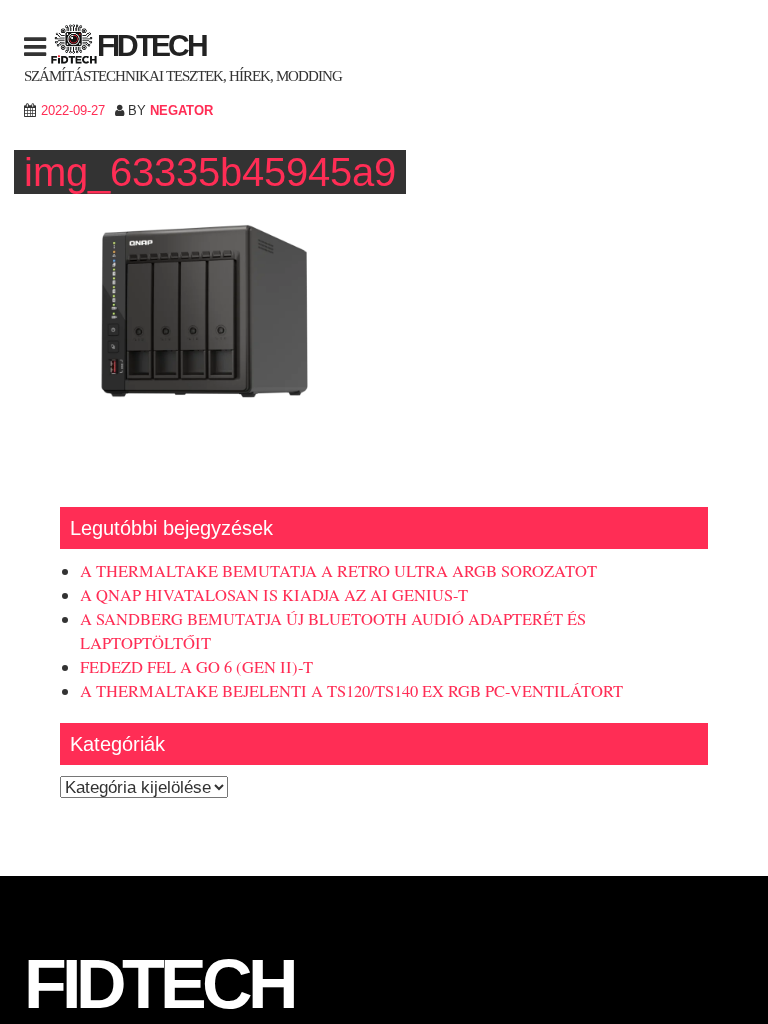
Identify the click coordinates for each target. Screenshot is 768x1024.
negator (181, 110)
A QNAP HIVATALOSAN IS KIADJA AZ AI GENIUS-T (274, 595)
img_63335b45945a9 (210, 172)
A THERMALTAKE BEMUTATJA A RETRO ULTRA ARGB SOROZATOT (338, 571)
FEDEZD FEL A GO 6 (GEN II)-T (196, 667)
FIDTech (151, 45)
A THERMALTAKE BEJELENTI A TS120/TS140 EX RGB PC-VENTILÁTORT (351, 691)
